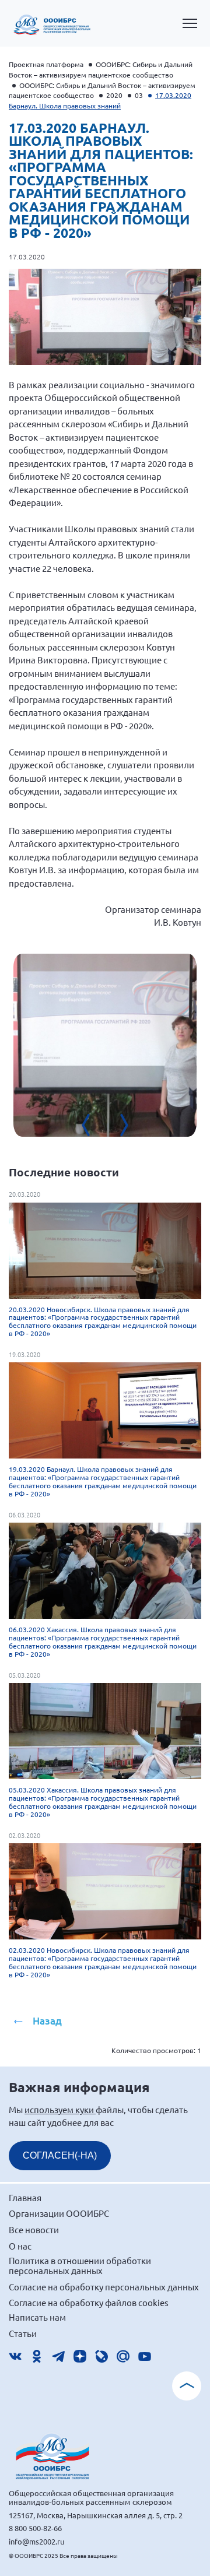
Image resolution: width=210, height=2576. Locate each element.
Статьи (23, 2333)
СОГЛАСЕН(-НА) (60, 2155)
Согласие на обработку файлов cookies (89, 2302)
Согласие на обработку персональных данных (104, 2287)
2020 (114, 95)
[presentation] (93, 1125)
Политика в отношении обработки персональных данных (80, 2266)
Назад (47, 2021)
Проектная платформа (46, 64)
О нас (20, 2246)
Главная (25, 2197)
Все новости (34, 2229)
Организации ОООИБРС (59, 2213)
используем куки (60, 2109)
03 (139, 95)
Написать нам (37, 2317)
